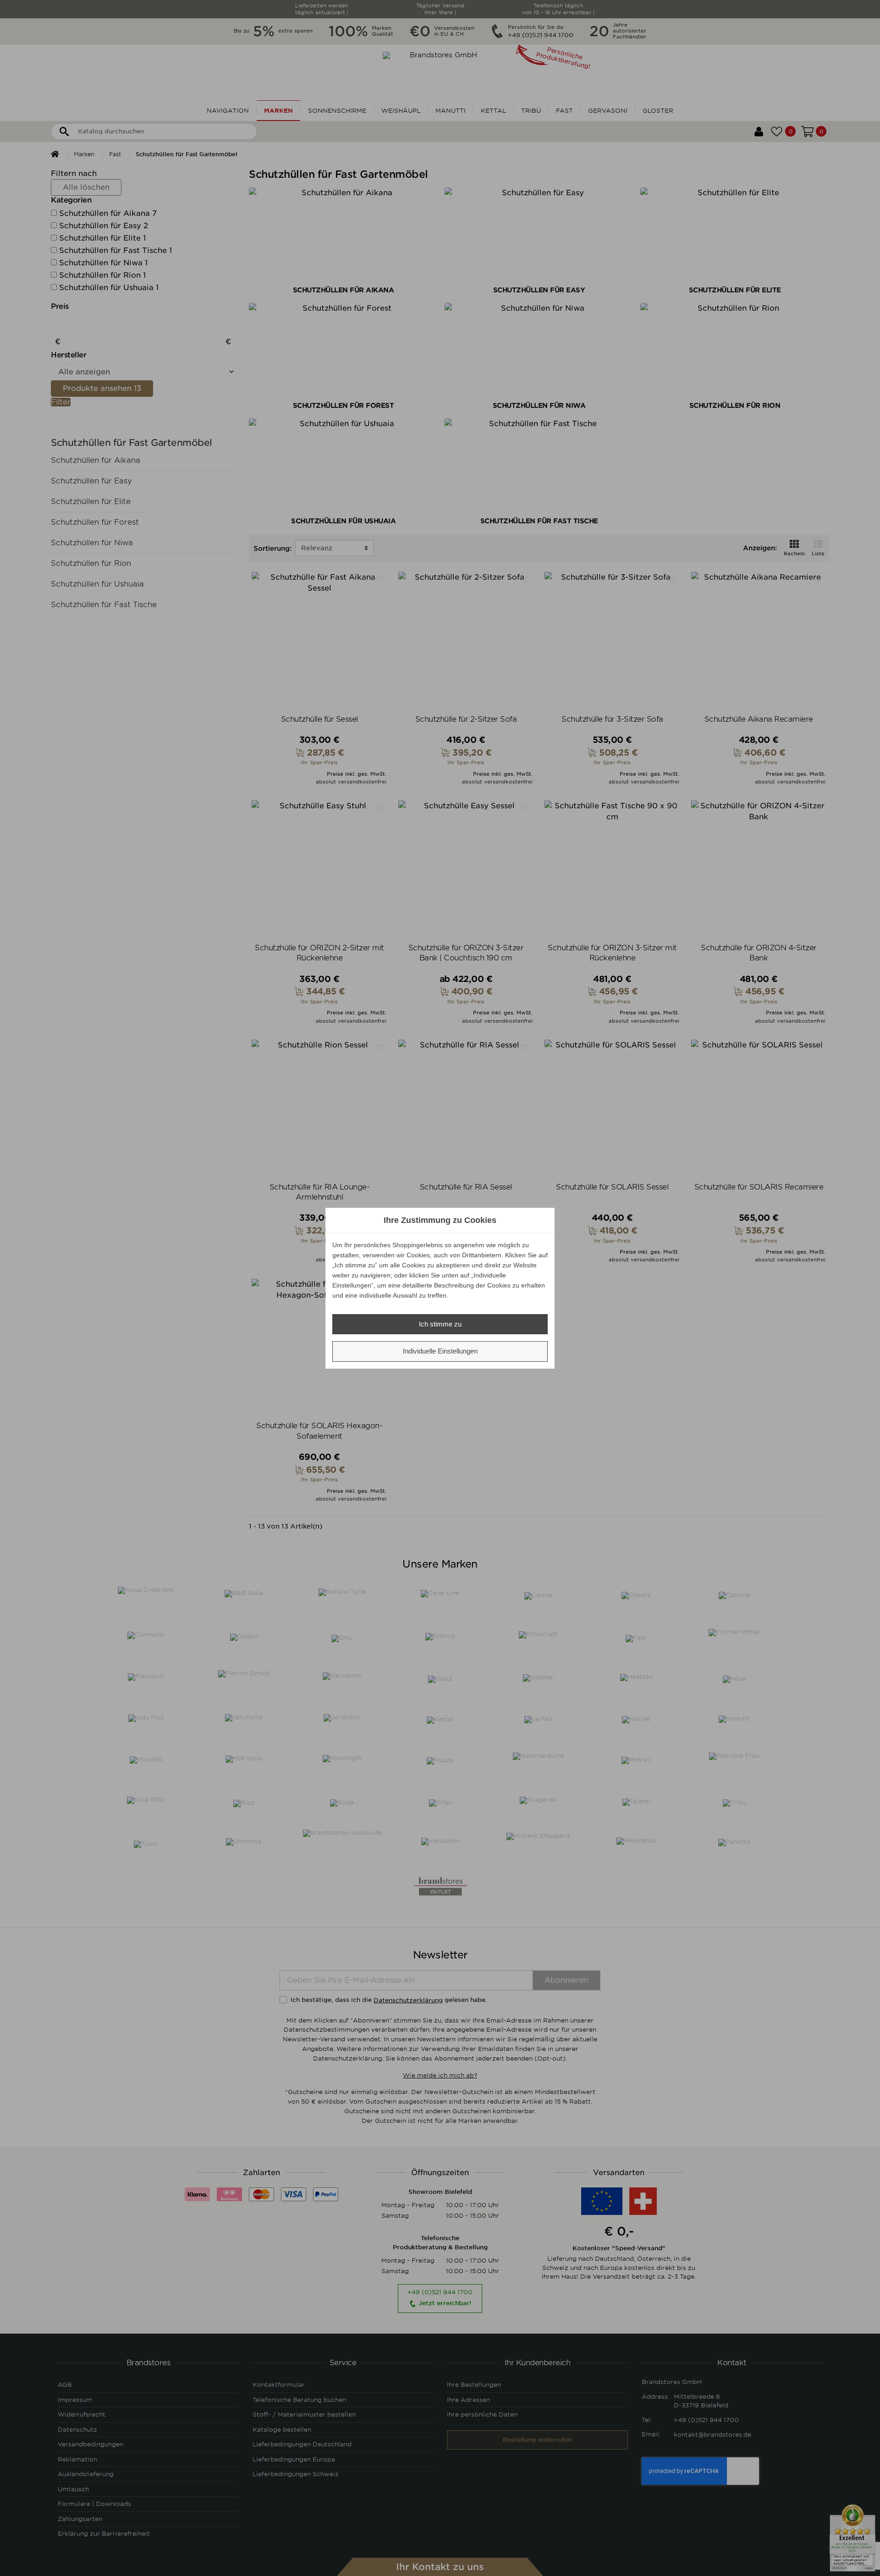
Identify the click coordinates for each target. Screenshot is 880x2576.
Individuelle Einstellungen (440, 1351)
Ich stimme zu (440, 1324)
